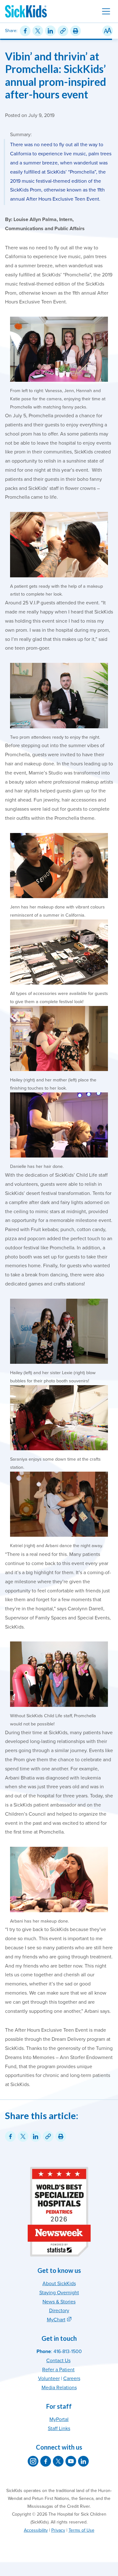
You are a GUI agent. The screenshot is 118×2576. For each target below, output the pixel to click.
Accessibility (36, 2530)
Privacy (58, 2530)
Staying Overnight (59, 2293)
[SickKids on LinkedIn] (83, 2461)
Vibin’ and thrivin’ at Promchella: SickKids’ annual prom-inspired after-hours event (56, 75)
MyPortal (59, 2419)
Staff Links (59, 2429)
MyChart (56, 2320)
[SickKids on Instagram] (33, 2461)
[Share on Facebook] (25, 31)
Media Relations (59, 2388)
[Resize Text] (108, 31)
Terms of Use (81, 2530)
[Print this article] (76, 31)
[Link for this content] (63, 31)
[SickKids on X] (58, 2461)
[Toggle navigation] (106, 11)
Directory (59, 2311)
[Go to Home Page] (26, 11)
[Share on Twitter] (38, 31)
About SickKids (59, 2284)
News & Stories (59, 2302)
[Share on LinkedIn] (50, 31)
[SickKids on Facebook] (46, 2461)
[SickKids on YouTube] (71, 2461)
